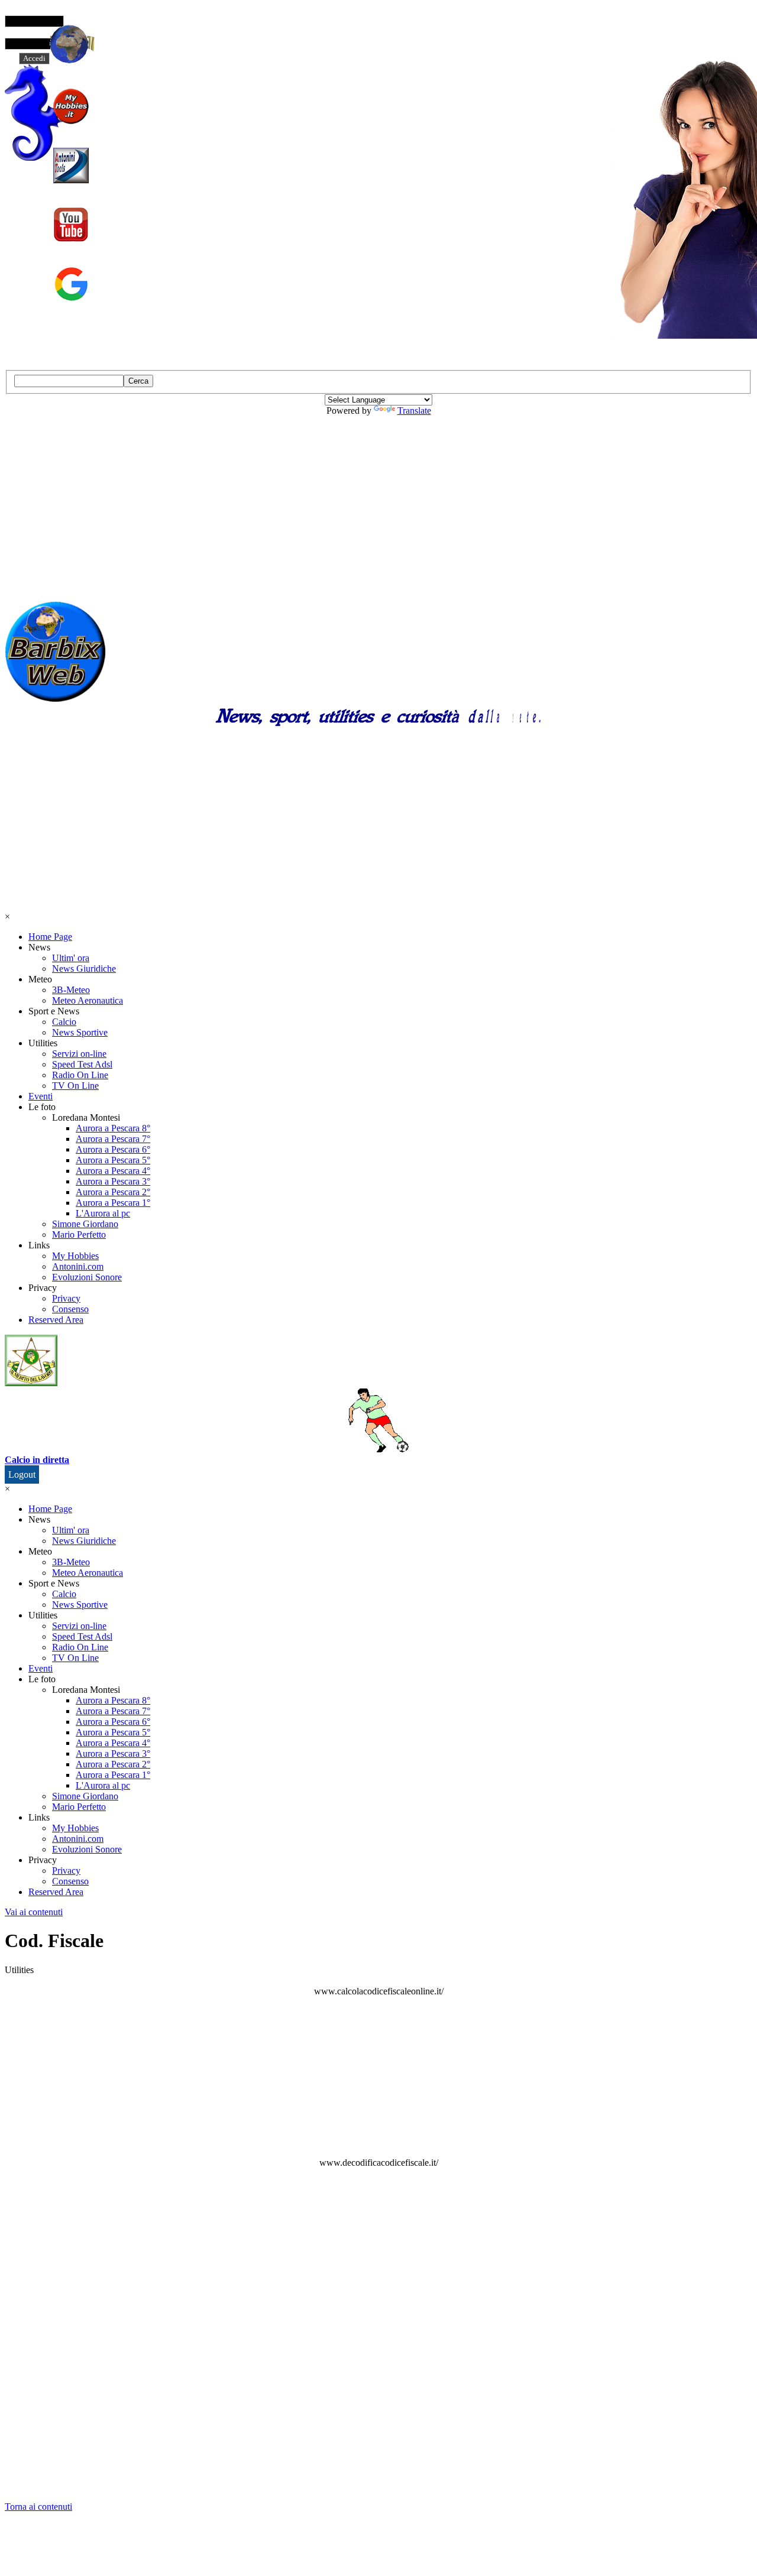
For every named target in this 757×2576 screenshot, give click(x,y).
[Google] (71, 284)
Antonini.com (78, 1266)
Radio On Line (80, 1075)
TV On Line (75, 1086)
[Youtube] (71, 225)
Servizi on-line (79, 1054)
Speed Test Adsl (82, 1064)
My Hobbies (75, 1256)
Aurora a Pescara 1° (113, 1203)
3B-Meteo (71, 990)
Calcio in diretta (37, 1460)
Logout (22, 1474)
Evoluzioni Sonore (87, 1277)
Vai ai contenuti (34, 1912)
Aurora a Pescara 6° (113, 1149)
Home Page (50, 937)
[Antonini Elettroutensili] (71, 166)
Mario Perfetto (79, 1235)
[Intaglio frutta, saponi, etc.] (71, 106)
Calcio (64, 1022)
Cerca (138, 381)
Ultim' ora (71, 958)
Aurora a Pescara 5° (113, 1160)
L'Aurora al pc (103, 1213)
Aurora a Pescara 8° (113, 1128)
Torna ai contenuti (38, 2507)
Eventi (41, 1096)
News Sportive (80, 1032)
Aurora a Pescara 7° (113, 1139)
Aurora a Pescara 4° (113, 1171)
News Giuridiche (84, 969)
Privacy (66, 1298)
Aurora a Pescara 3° (113, 1181)
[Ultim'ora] (69, 44)
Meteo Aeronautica (88, 1000)
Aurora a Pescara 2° (113, 1192)
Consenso (70, 1309)
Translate (414, 411)
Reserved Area (56, 1320)
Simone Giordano (85, 1224)
